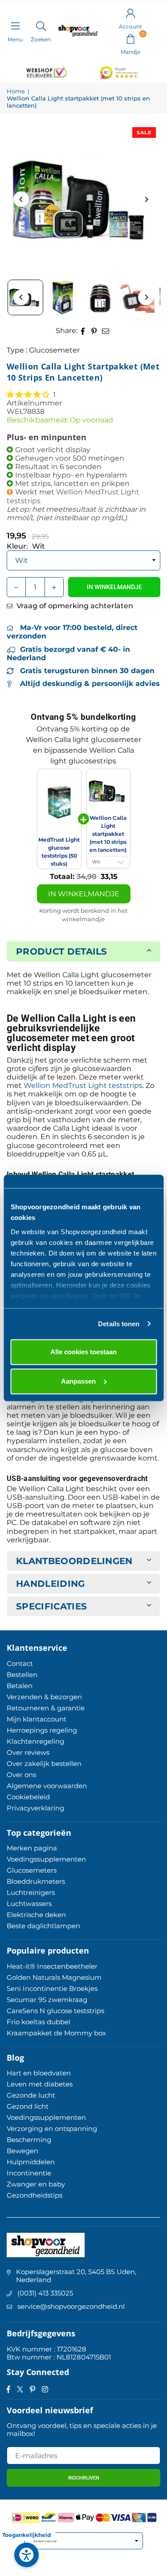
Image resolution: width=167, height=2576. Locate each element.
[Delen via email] (106, 331)
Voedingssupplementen (46, 1859)
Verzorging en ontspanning (52, 2129)
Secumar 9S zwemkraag (47, 2000)
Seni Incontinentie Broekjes (52, 1988)
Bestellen (22, 1675)
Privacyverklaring (35, 1808)
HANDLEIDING (51, 1584)
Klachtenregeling (35, 1741)
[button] (130, 38)
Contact (20, 1663)
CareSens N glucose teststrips (55, 2011)
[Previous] (21, 199)
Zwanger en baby (36, 2184)
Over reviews (28, 1752)
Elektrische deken (36, 1915)
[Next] (146, 199)
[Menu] (15, 26)
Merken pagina (32, 1848)
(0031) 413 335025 (45, 2293)
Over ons (21, 1775)
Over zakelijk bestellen (44, 1763)
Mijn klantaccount (37, 1719)
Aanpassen (78, 1381)
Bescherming (29, 2140)
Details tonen (119, 1324)
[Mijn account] (130, 13)
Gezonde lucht (31, 2095)
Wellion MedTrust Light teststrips (83, 1085)
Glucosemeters (32, 1870)
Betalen (20, 1686)
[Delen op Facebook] (83, 331)
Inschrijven (84, 2478)
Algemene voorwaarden (47, 1786)
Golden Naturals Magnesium (54, 1977)
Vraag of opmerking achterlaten (74, 606)
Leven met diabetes (40, 2084)
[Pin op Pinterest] (94, 331)
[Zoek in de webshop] (41, 26)
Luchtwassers (29, 1904)
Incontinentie (29, 2173)
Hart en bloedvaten (39, 2073)
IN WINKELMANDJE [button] (84, 894)
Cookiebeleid (28, 1797)
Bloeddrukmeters (36, 1881)
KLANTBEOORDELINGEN (74, 1561)
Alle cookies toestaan (83, 1352)
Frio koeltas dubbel (39, 2022)
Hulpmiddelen (31, 2162)
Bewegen (22, 2151)
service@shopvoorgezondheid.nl (71, 2306)
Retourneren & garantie (46, 1708)
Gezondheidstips (35, 2195)
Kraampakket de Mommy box (56, 2033)
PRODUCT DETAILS (62, 951)
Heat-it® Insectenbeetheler (52, 1966)
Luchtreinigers (31, 1892)
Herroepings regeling (42, 1730)
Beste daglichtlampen (43, 1926)
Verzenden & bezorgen (44, 1697)
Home (16, 91)
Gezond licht (28, 2106)
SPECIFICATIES (51, 1606)
